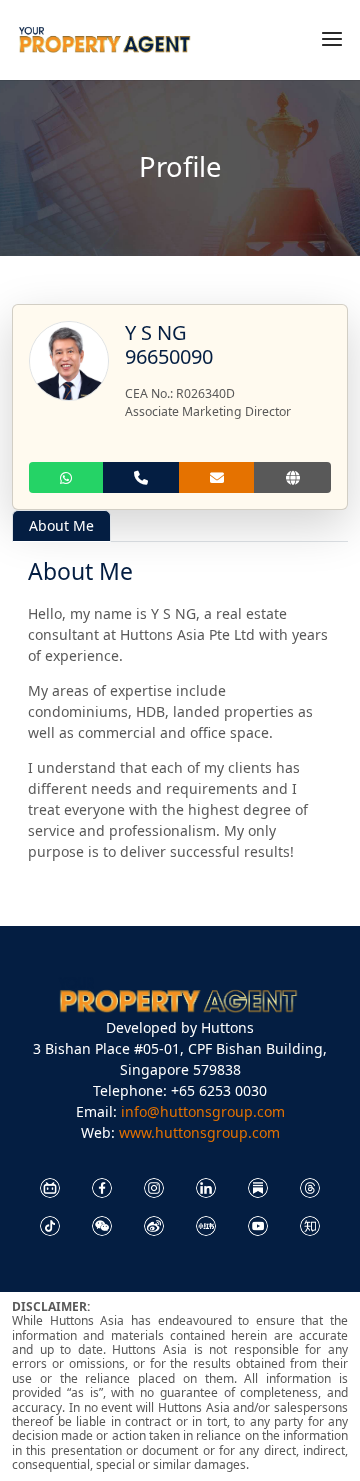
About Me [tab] (61, 525)
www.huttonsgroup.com (199, 1132)
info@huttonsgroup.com (203, 1111)
